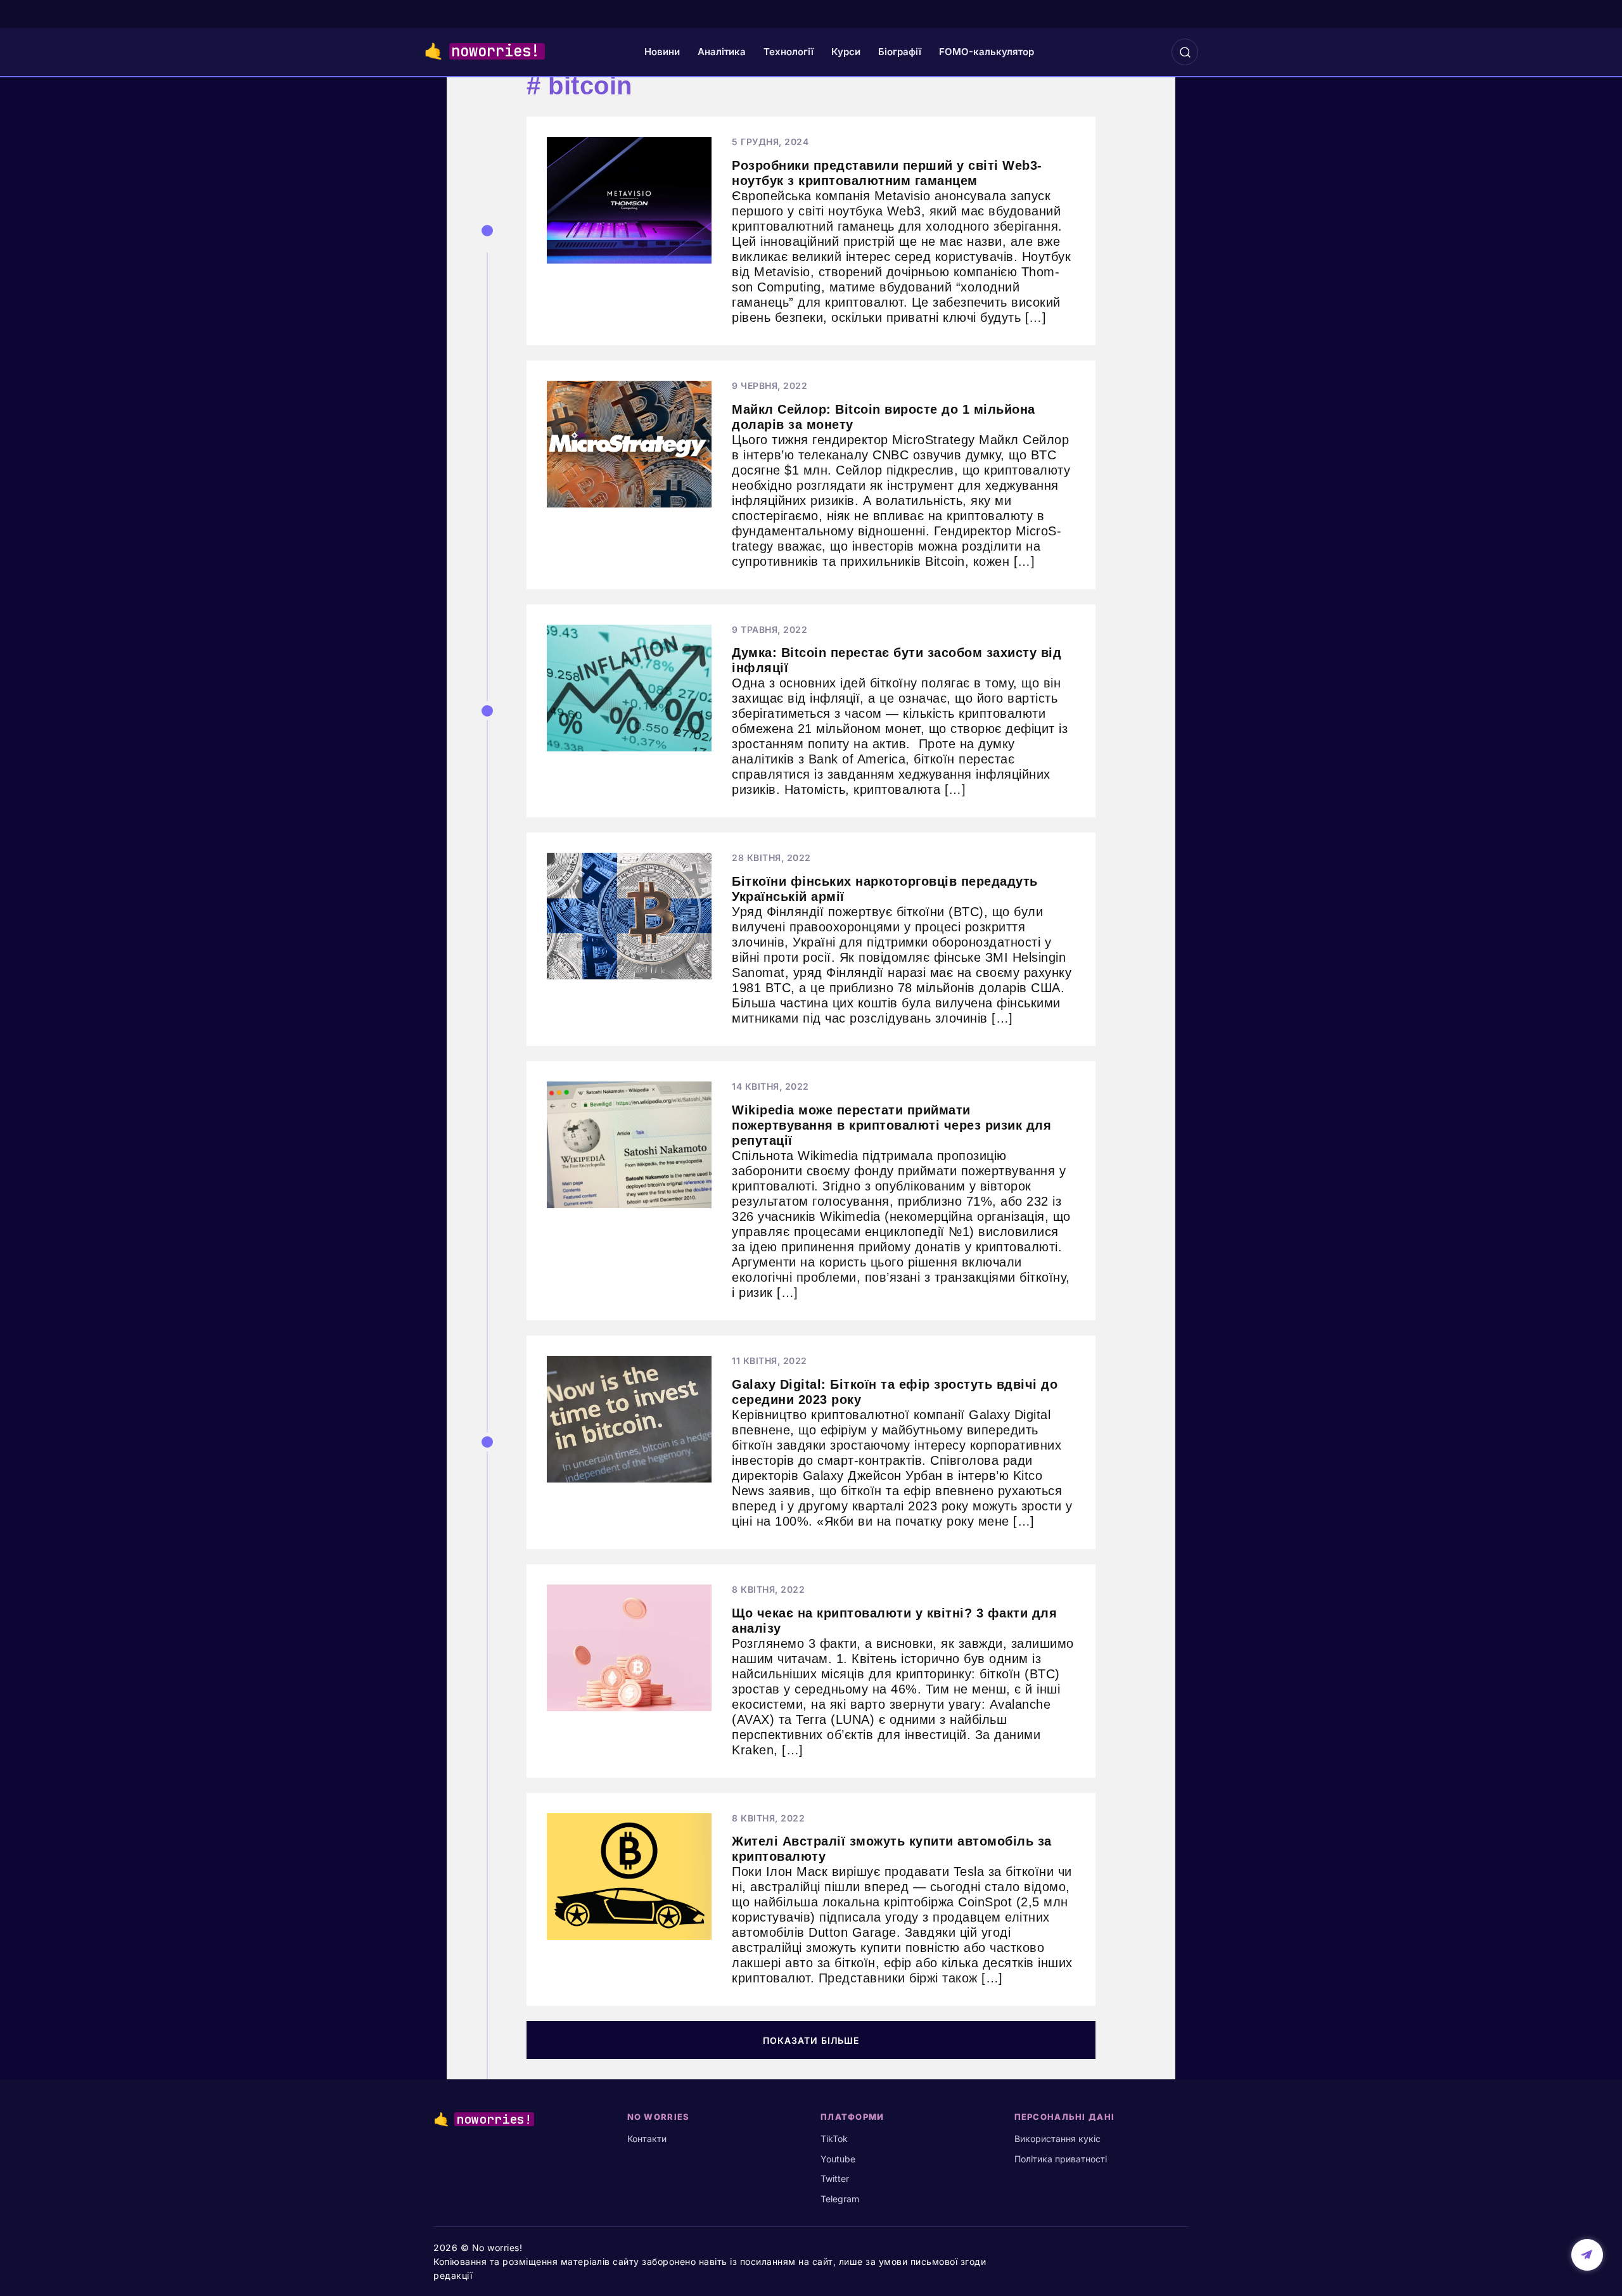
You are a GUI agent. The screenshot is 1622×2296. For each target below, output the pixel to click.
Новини (662, 52)
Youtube (838, 2159)
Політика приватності (1061, 2159)
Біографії (900, 52)
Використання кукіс (1057, 2139)
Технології (789, 52)
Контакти (647, 2139)
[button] (1185, 52)
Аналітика (722, 52)
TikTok (834, 2139)
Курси (846, 52)
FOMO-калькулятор (987, 52)
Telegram (840, 2199)
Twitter (835, 2178)
